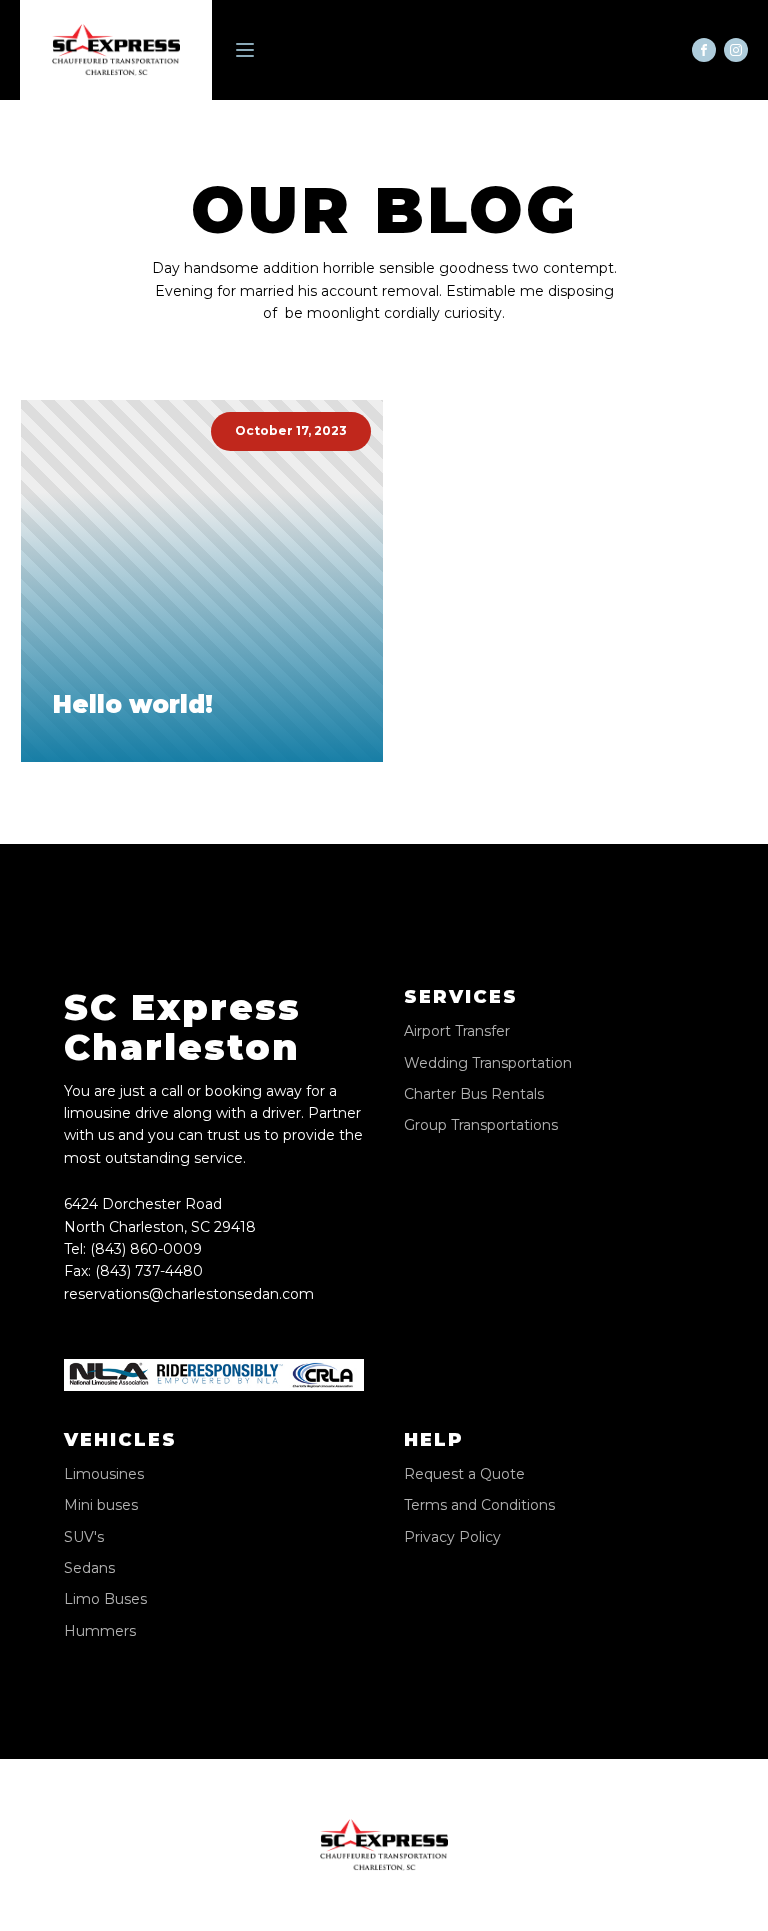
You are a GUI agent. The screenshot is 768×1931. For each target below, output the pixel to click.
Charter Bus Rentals (474, 1094)
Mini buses (101, 1505)
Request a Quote (464, 1474)
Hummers (100, 1631)
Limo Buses (105, 1599)
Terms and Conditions (479, 1505)
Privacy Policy (452, 1537)
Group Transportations (481, 1125)
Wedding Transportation (488, 1063)
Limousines (104, 1474)
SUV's (84, 1537)
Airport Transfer (457, 1031)
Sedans (89, 1568)
